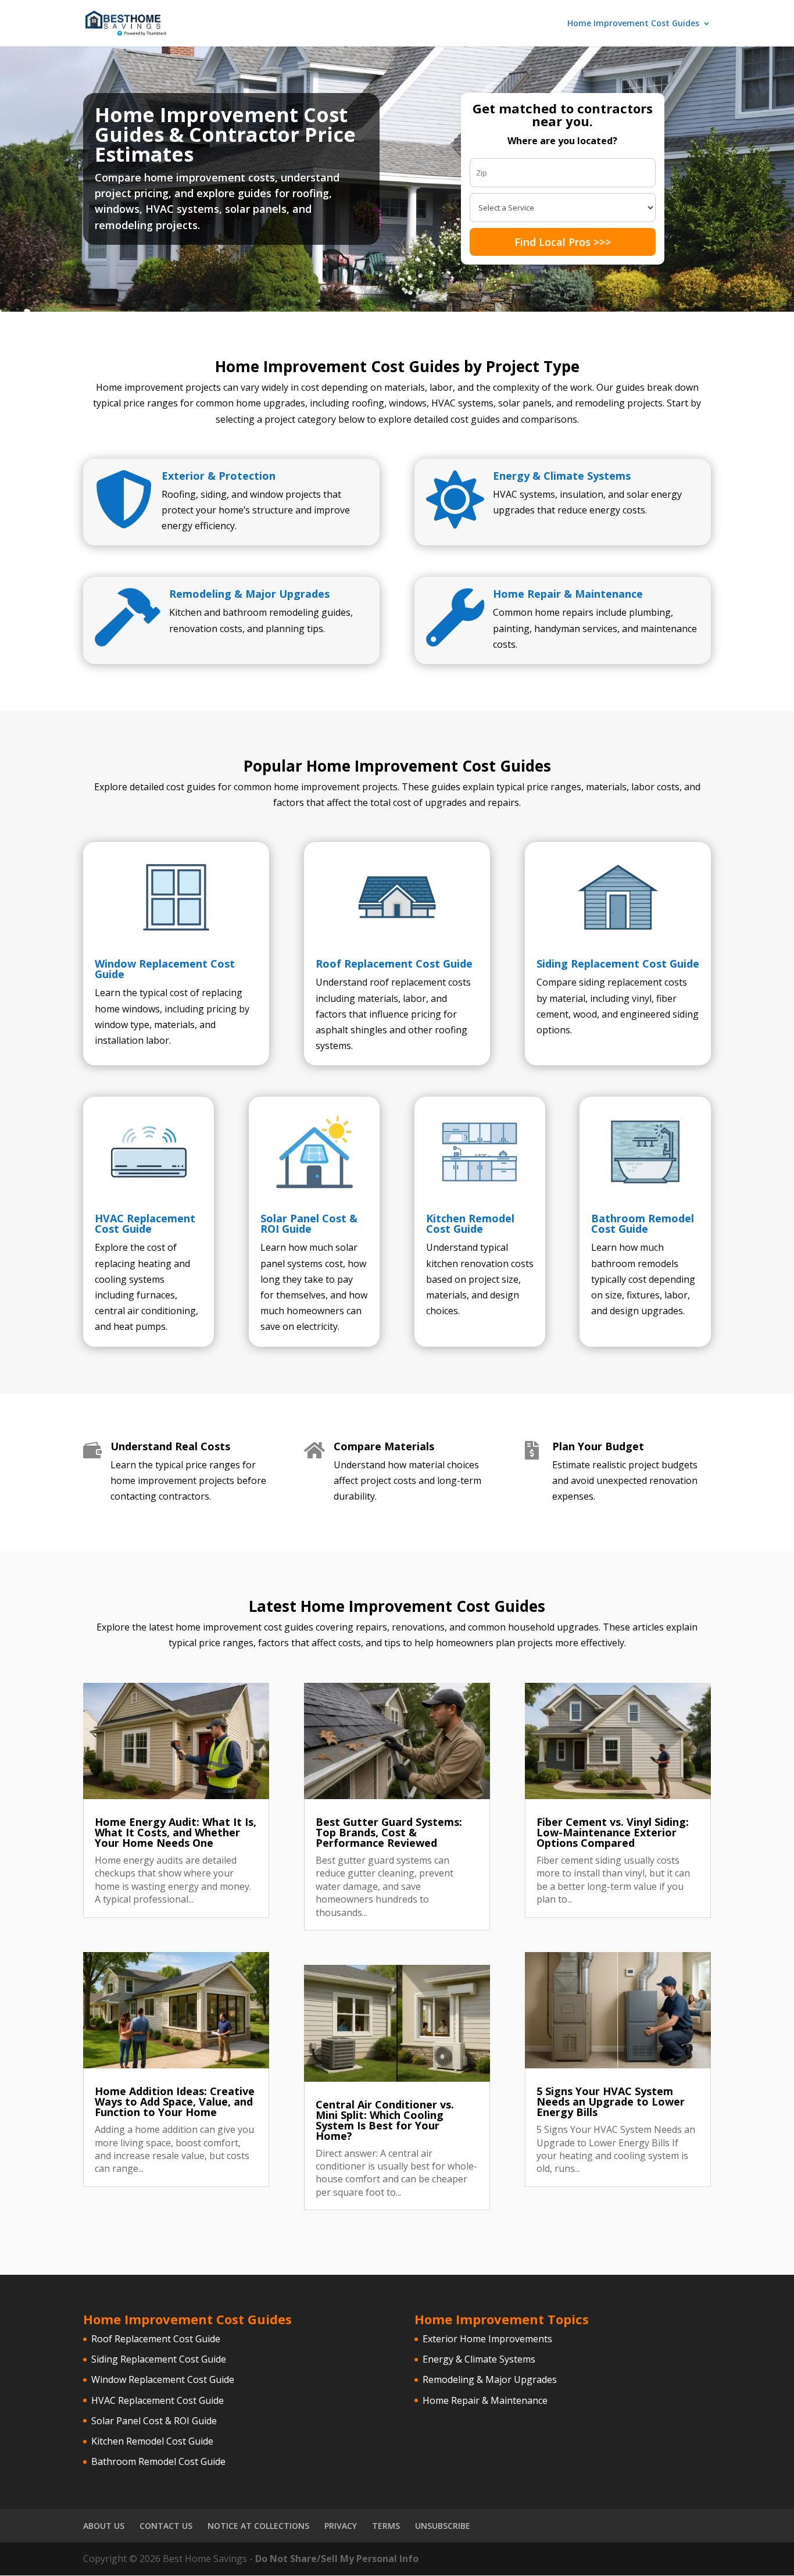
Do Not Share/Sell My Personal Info (337, 2559)
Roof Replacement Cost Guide (394, 964)
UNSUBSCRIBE (443, 2526)
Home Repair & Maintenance (568, 594)
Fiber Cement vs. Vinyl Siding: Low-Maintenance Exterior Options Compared (613, 1832)
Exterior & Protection (219, 476)
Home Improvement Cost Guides (633, 24)
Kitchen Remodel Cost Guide (470, 1223)
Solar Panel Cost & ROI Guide (309, 1223)
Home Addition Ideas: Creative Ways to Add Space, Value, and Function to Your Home (175, 2102)
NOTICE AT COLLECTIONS (258, 2526)
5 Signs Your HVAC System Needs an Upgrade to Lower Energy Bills (611, 2102)
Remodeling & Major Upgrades (249, 594)
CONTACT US (166, 2526)
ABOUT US (104, 2526)
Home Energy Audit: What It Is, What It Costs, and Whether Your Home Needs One (176, 1832)
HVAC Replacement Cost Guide (145, 1223)
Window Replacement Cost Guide (165, 969)
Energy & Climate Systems (562, 476)
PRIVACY (341, 2526)
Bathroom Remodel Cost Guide (643, 1223)
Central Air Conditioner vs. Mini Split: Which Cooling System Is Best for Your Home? (385, 2120)
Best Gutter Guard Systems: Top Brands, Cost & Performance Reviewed (389, 1832)
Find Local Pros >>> (563, 242)
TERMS (386, 2526)
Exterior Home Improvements (487, 2339)
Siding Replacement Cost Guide (618, 964)
